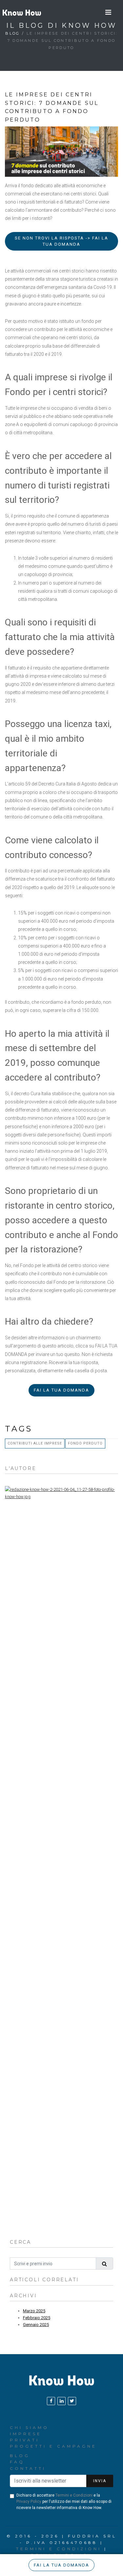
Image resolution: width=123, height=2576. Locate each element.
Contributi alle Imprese (35, 1443)
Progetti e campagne (53, 2446)
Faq (17, 2462)
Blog (12, 33)
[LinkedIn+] (61, 2401)
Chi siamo (29, 2427)
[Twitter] (72, 2401)
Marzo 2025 (34, 2311)
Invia (100, 2481)
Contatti (28, 2468)
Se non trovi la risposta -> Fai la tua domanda (61, 241)
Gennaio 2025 (36, 2325)
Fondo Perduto (85, 1443)
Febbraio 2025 (37, 2318)
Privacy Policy (29, 2502)
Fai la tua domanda (61, 1390)
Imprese (26, 2434)
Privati (25, 2440)
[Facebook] (51, 2401)
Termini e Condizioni (74, 2495)
